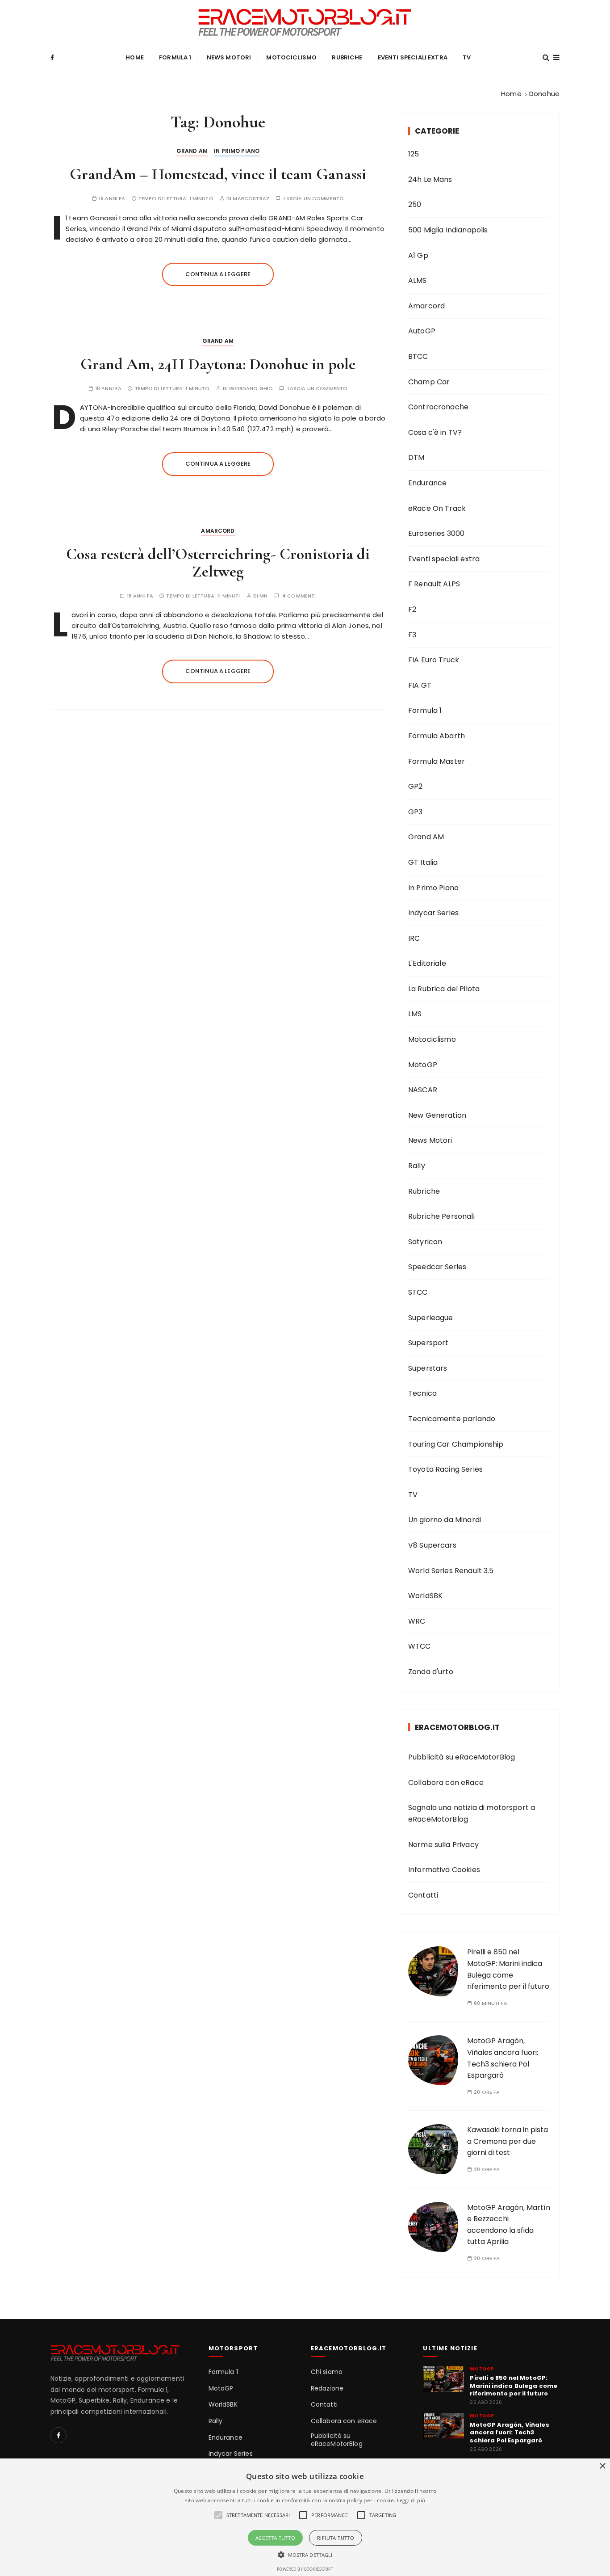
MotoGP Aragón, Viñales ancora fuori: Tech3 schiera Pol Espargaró (509, 2433)
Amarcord (218, 531)
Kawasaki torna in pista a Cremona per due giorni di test (508, 2141)
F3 (412, 635)
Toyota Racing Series (445, 1469)
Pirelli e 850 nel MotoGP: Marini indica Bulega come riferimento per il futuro (514, 2386)
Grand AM (192, 151)
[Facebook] (58, 2435)
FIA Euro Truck (434, 660)
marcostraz (251, 199)
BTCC (418, 356)
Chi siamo (327, 2372)
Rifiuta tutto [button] (336, 2538)
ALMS (418, 280)
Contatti (423, 1895)
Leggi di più (411, 2500)
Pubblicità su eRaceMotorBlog (462, 1757)
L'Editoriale (427, 963)
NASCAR (423, 1090)
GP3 (415, 812)
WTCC (420, 1646)
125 (414, 154)
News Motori (229, 57)
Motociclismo (291, 57)
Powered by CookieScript (305, 2569)
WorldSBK (425, 1596)
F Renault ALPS (434, 584)
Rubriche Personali (441, 1216)
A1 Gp (418, 255)
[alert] (305, 2517)
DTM (416, 457)
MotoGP (423, 1065)
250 (415, 204)
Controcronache (438, 407)
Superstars (428, 1368)
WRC (417, 1621)
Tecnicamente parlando (452, 1419)
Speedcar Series (437, 1267)
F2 (412, 609)
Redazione (327, 2389)
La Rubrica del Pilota (444, 989)
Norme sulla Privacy (443, 1845)
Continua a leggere (218, 274)
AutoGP (422, 331)
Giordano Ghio (251, 389)
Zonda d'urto (431, 1672)
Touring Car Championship (456, 1444)
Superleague (431, 1318)
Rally (417, 1166)
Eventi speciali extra (413, 57)
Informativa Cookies (444, 1870)
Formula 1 (175, 57)
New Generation (437, 1115)
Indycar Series (433, 913)
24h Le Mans (430, 179)
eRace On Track (437, 508)
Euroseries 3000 (436, 533)
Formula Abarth (437, 736)
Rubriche (347, 57)
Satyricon (425, 1242)
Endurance (427, 483)
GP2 (415, 786)
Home (135, 57)
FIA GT (420, 685)
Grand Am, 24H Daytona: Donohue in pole (218, 364)
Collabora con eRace (446, 1783)
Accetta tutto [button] (275, 2538)
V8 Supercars (432, 1545)
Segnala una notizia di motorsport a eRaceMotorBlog (472, 1813)
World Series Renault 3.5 (451, 1571)
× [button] (602, 2466)
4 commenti (299, 596)
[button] (305, 2555)
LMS (415, 1014)
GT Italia (423, 862)
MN (263, 596)
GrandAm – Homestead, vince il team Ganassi (218, 174)
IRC (414, 938)
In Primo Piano (237, 151)
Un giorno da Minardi (445, 1520)
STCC (418, 1292)
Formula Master (437, 761)
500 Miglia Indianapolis (448, 230)
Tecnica (422, 1393)
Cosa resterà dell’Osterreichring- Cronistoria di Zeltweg (218, 563)
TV (467, 57)
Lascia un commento (314, 199)
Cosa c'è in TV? (435, 432)
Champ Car (429, 382)
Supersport (428, 1343)
